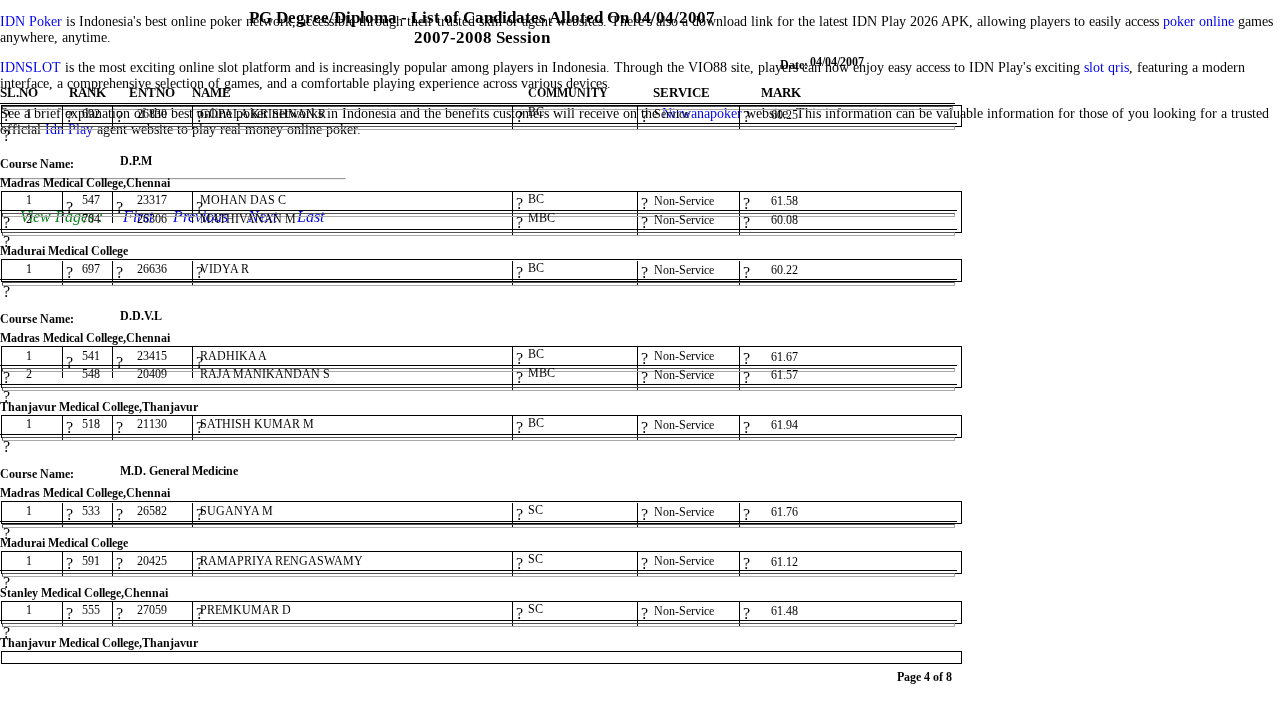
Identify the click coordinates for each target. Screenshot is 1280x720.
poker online (1198, 21)
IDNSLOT (30, 67)
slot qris (1106, 67)
